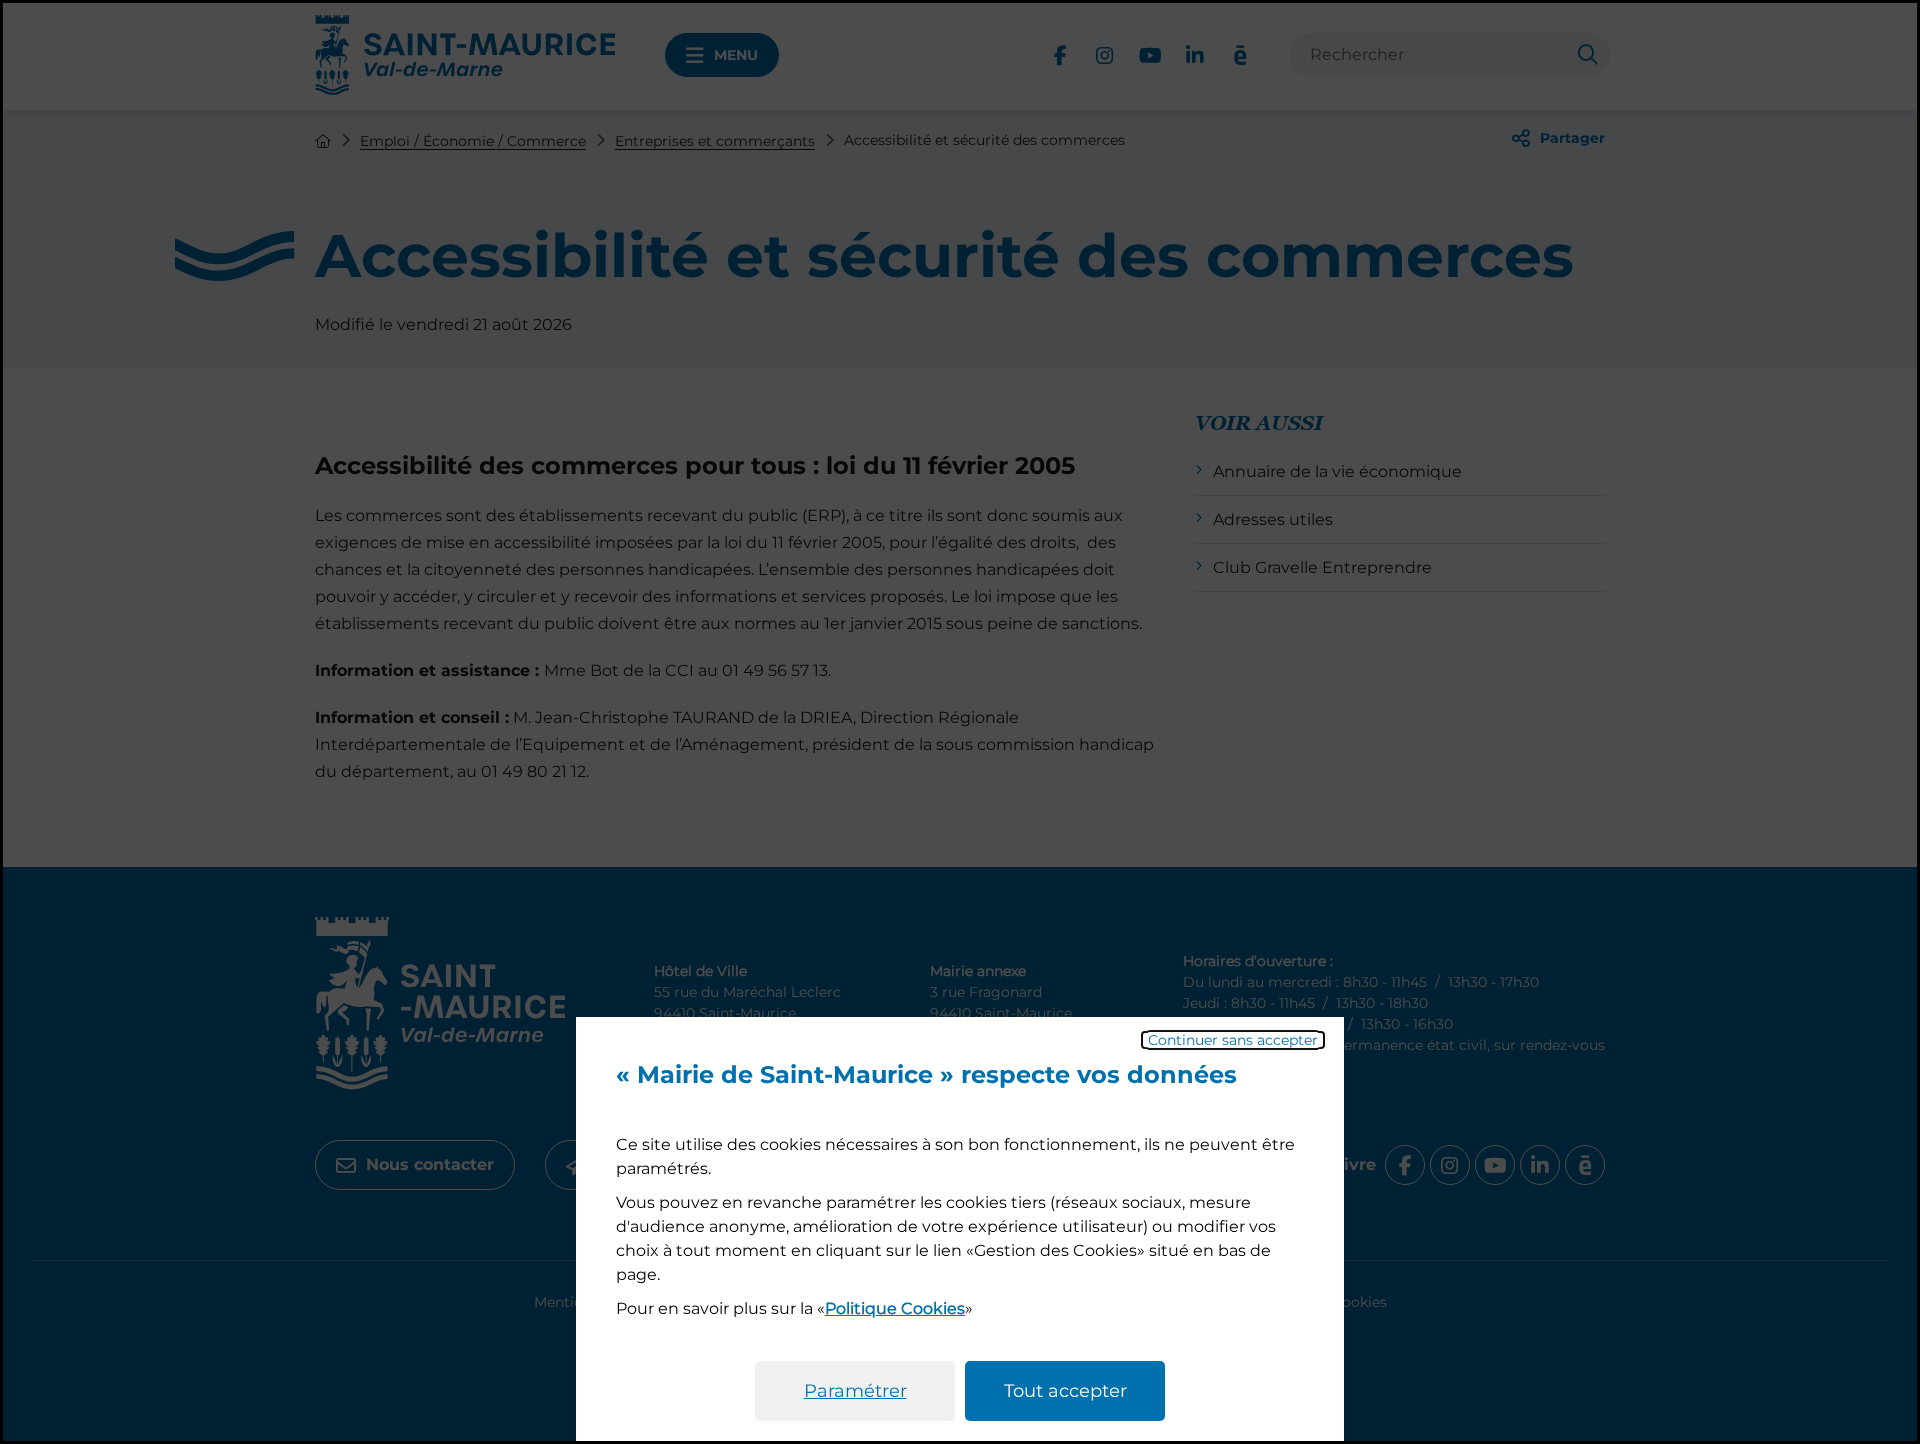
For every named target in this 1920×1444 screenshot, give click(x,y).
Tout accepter (1065, 1391)
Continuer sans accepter (1233, 1040)
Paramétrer (855, 1391)
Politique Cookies (895, 1308)
